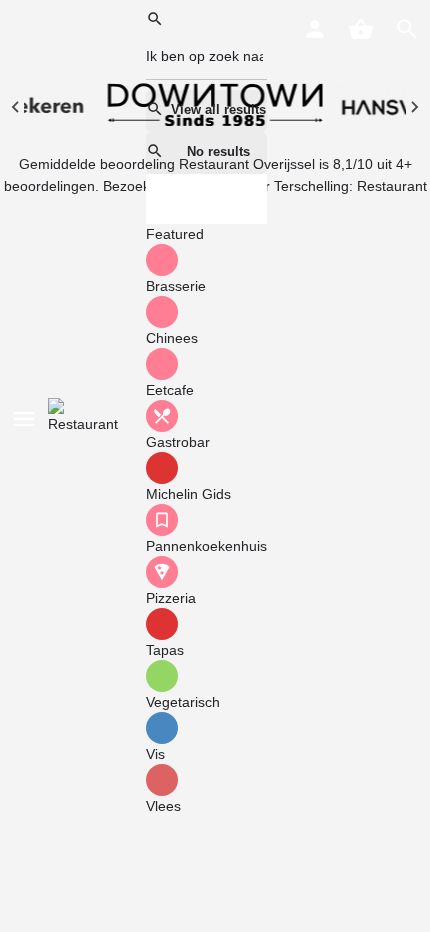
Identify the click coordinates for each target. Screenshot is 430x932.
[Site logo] (89, 418)
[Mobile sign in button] (315, 29)
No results (218, 151)
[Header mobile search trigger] (407, 29)
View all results (218, 109)
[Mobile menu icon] (24, 418)
